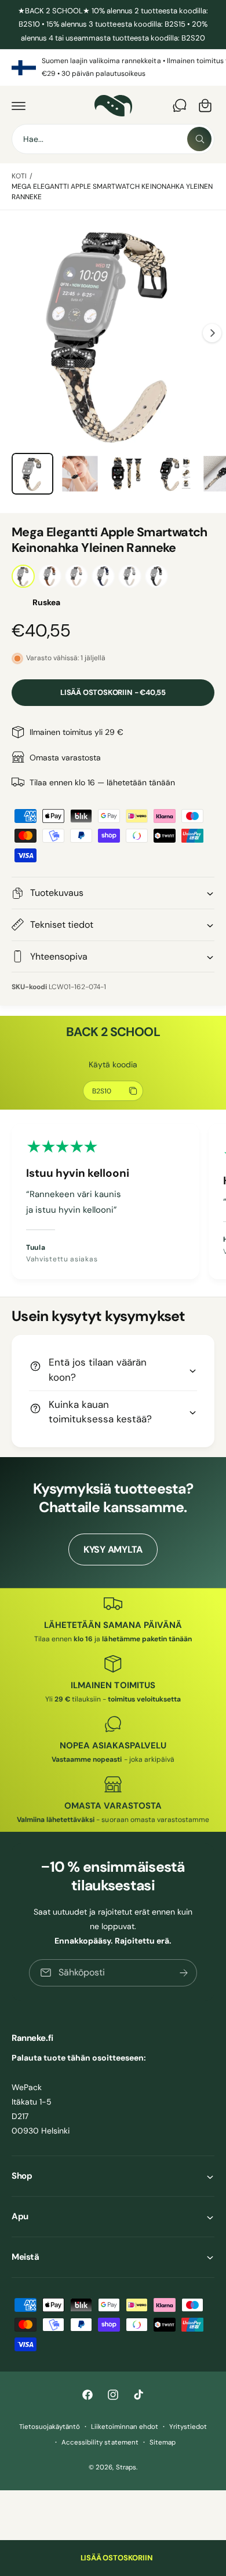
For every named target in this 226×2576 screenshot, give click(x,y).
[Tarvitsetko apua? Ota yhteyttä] (180, 105)
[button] (19, 105)
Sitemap (163, 2443)
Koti (19, 176)
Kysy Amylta (113, 1549)
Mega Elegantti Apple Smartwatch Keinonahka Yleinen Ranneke (112, 192)
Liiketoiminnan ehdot (125, 2427)
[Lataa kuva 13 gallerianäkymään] (127, 474)
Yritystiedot (188, 2427)
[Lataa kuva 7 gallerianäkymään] (80, 474)
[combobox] (113, 139)
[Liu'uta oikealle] (212, 333)
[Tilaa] (184, 1973)
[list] (113, 67)
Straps (126, 2467)
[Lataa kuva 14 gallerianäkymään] (174, 474)
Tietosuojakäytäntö (50, 2427)
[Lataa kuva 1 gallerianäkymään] (32, 474)
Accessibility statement (100, 2443)
